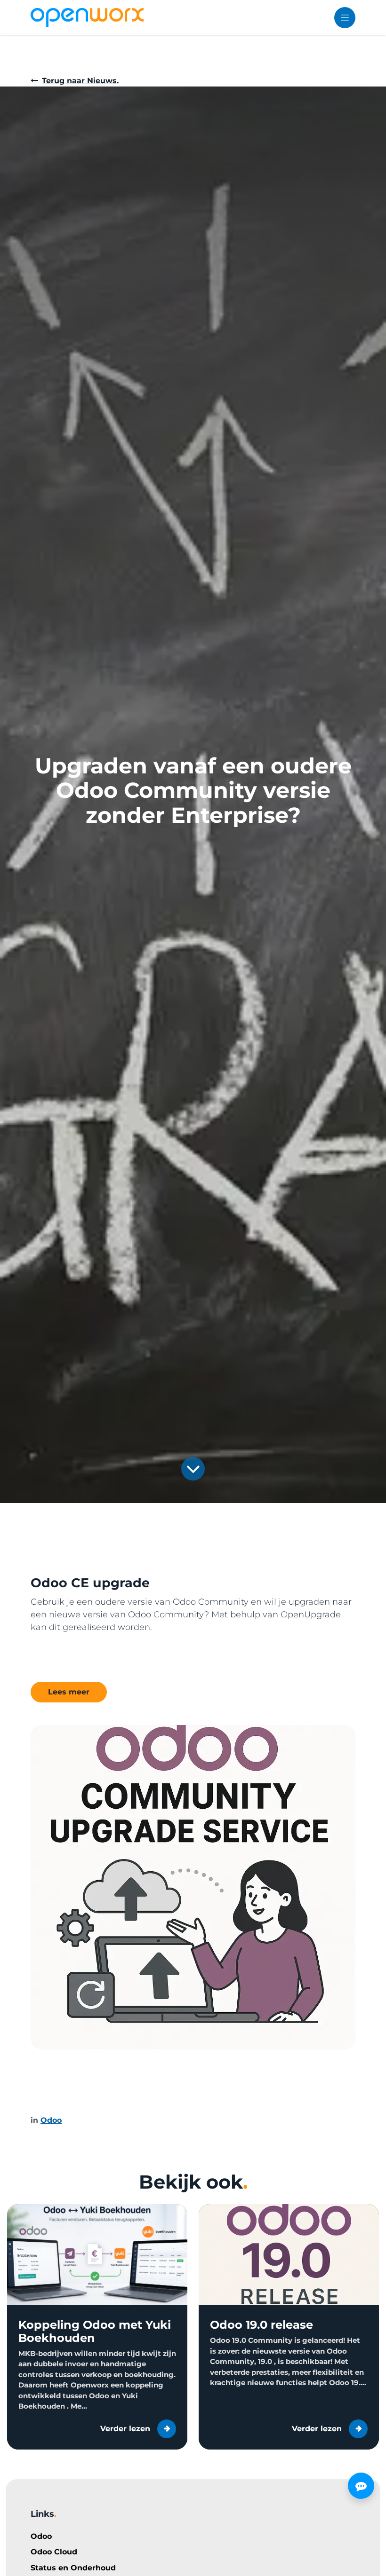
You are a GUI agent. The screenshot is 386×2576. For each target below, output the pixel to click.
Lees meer (69, 1692)
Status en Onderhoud (73, 2568)
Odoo (41, 2536)
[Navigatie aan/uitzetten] (345, 18)
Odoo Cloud (54, 2552)
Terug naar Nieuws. (80, 81)
